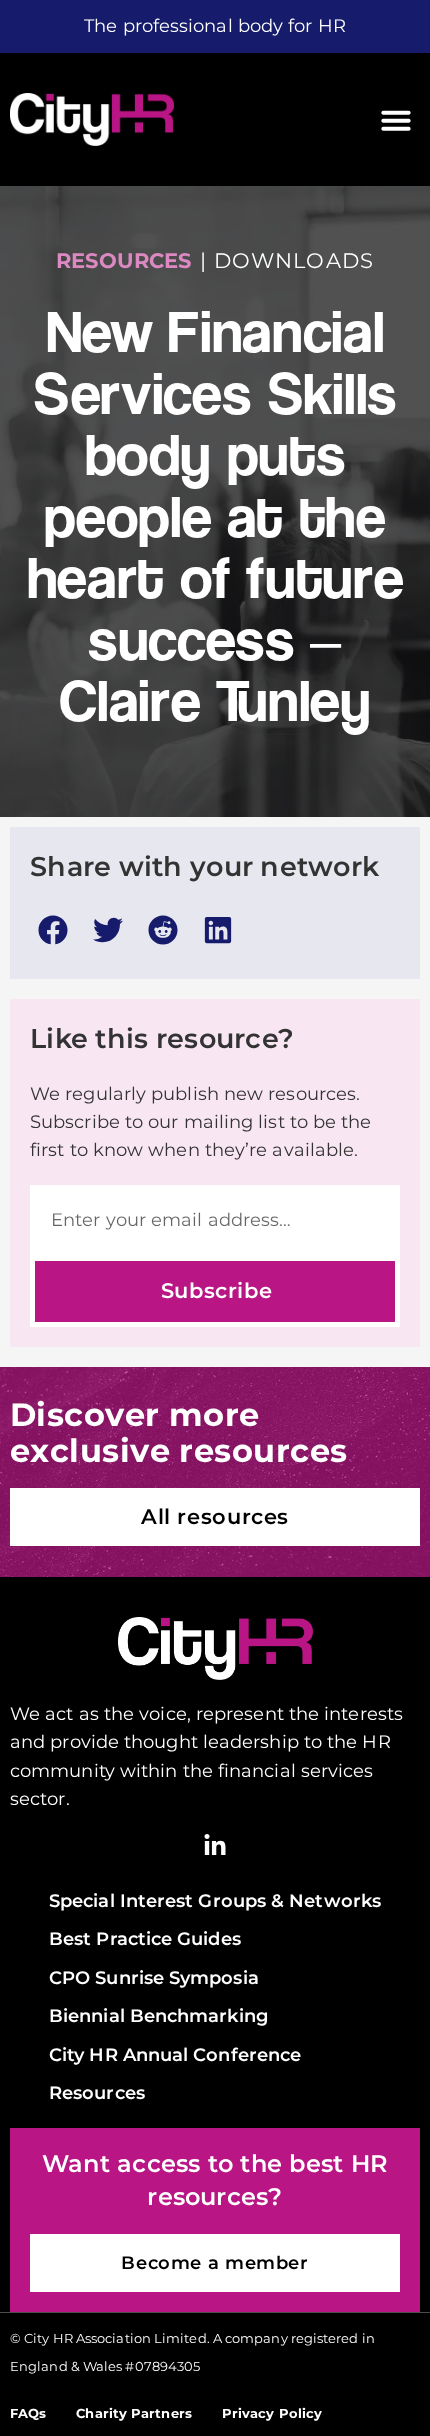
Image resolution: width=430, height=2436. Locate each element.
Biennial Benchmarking (158, 2015)
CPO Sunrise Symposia (154, 1977)
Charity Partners (133, 2413)
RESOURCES (123, 260)
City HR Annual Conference (175, 2054)
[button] (396, 120)
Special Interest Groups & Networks (215, 1900)
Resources (97, 2092)
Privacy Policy (272, 2413)
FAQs (28, 2413)
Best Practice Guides (145, 1938)
